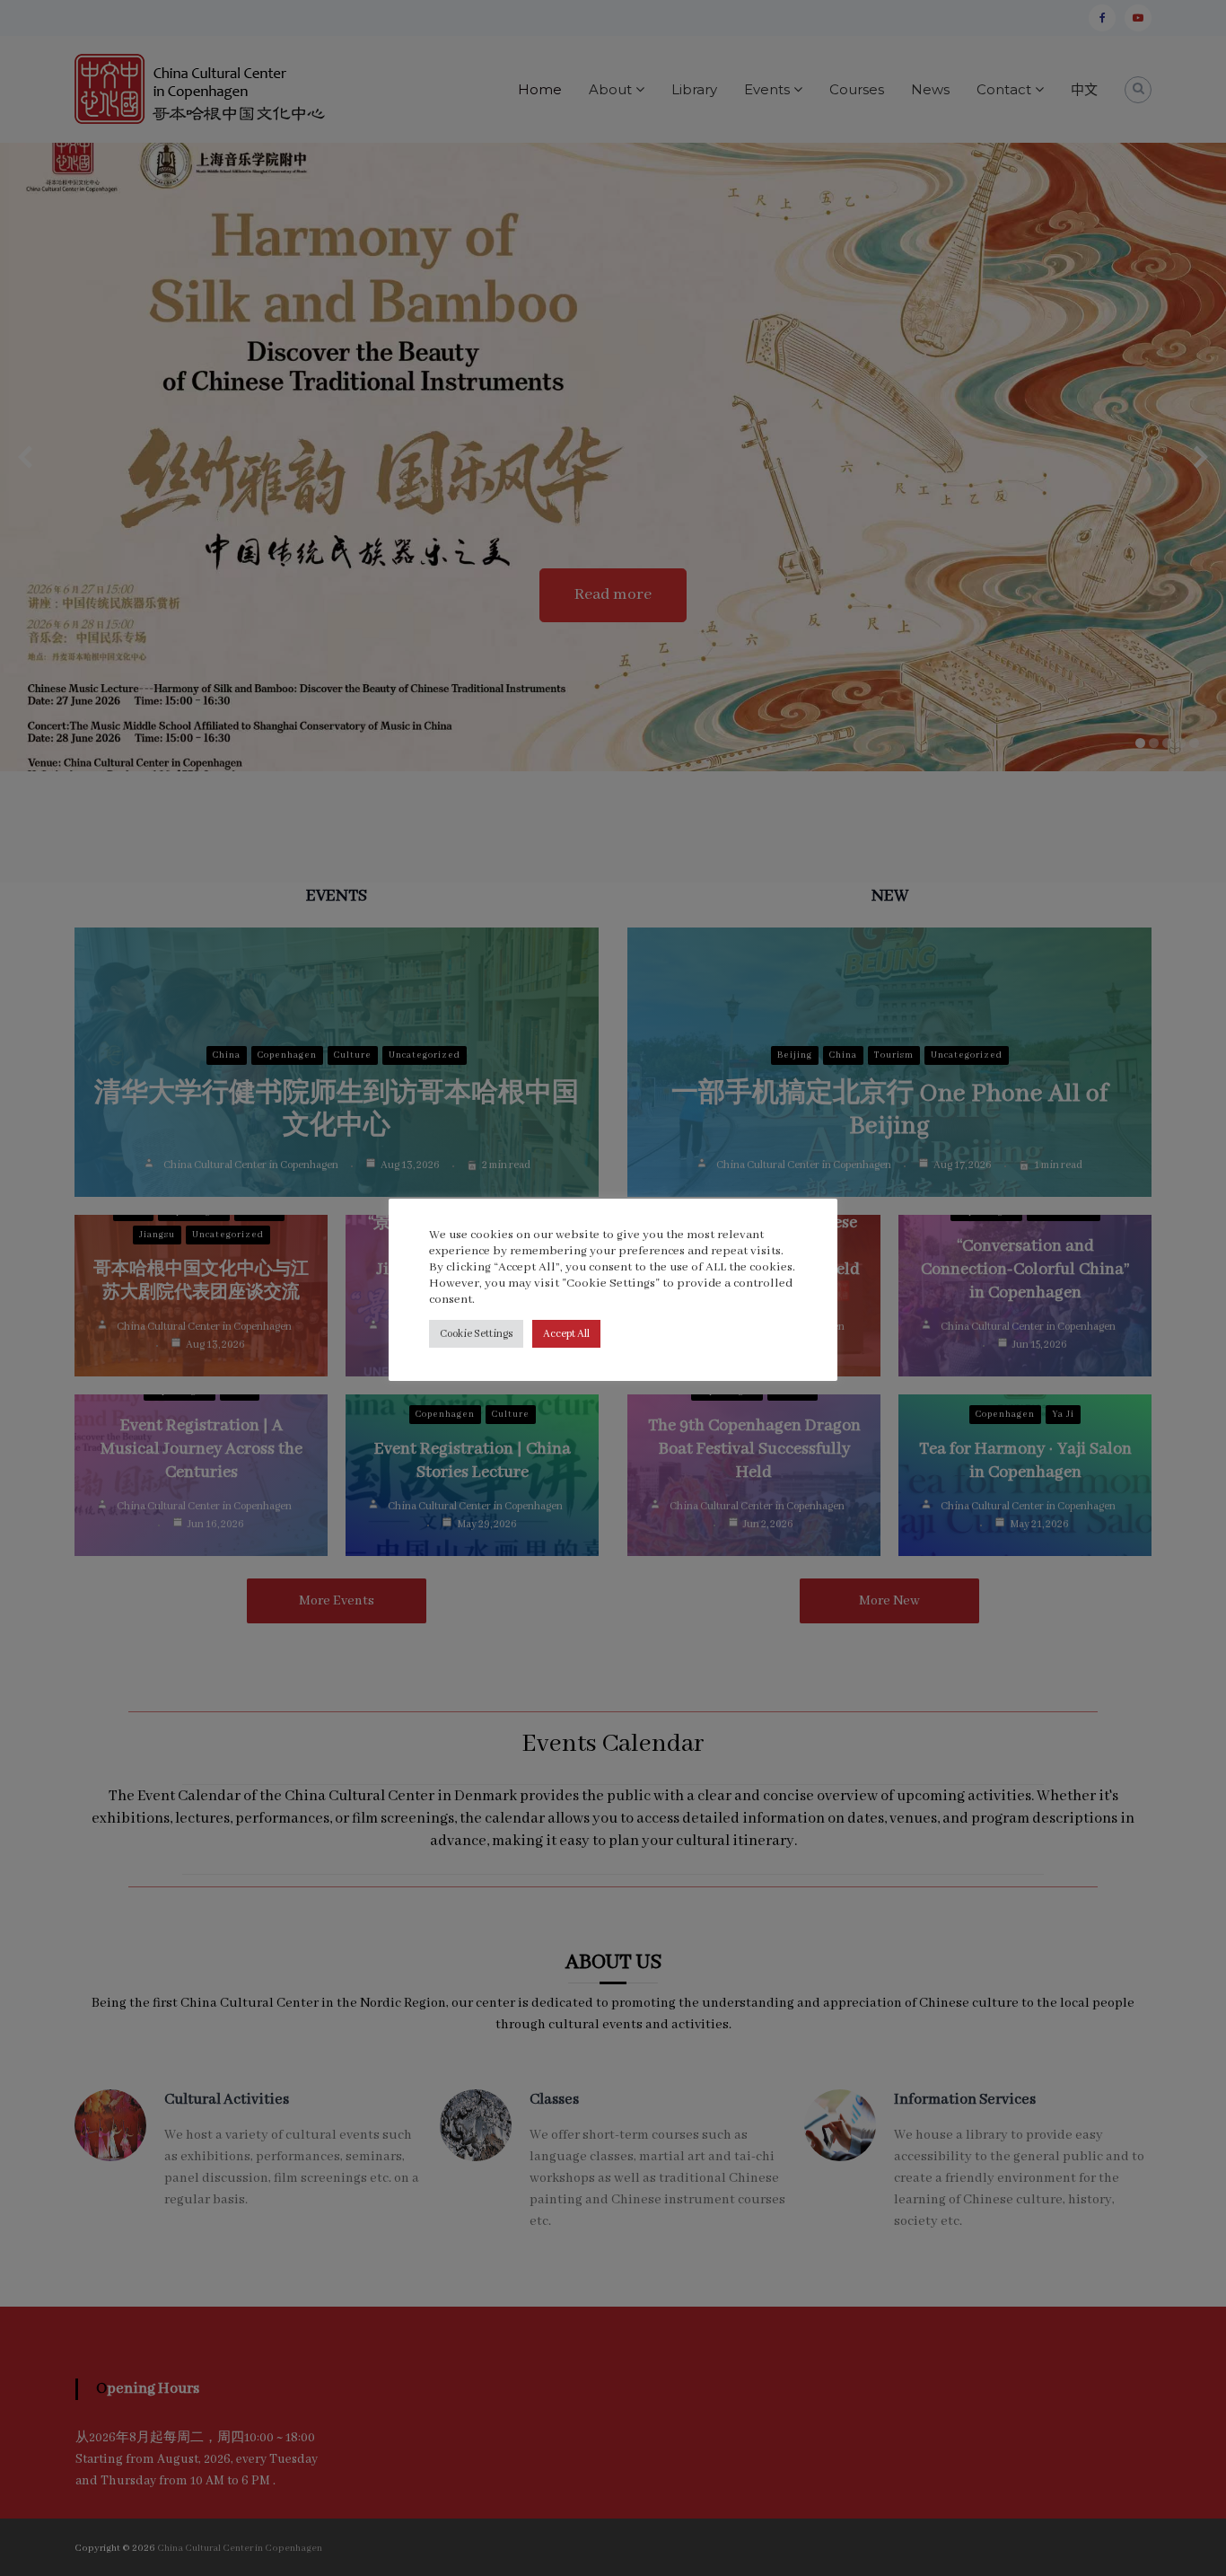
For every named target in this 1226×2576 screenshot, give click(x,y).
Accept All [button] (566, 1334)
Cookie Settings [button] (476, 1334)
